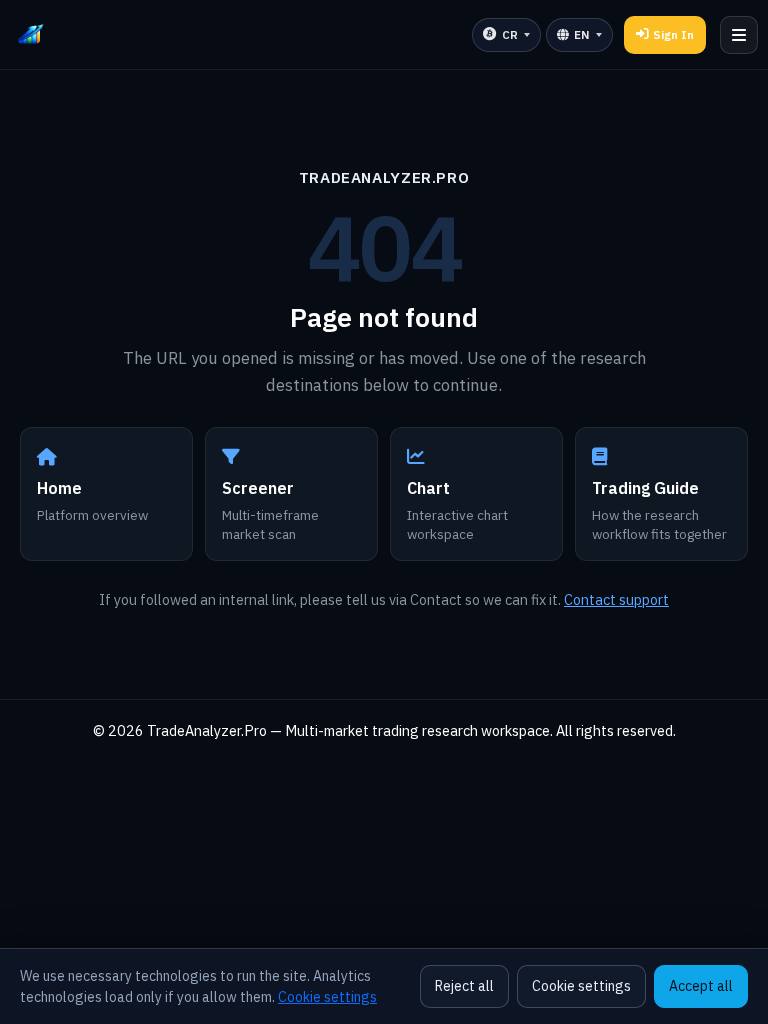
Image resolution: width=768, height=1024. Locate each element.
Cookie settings (327, 997)
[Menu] (739, 35)
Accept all (701, 986)
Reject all (464, 986)
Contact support (616, 599)
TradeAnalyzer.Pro (384, 177)
